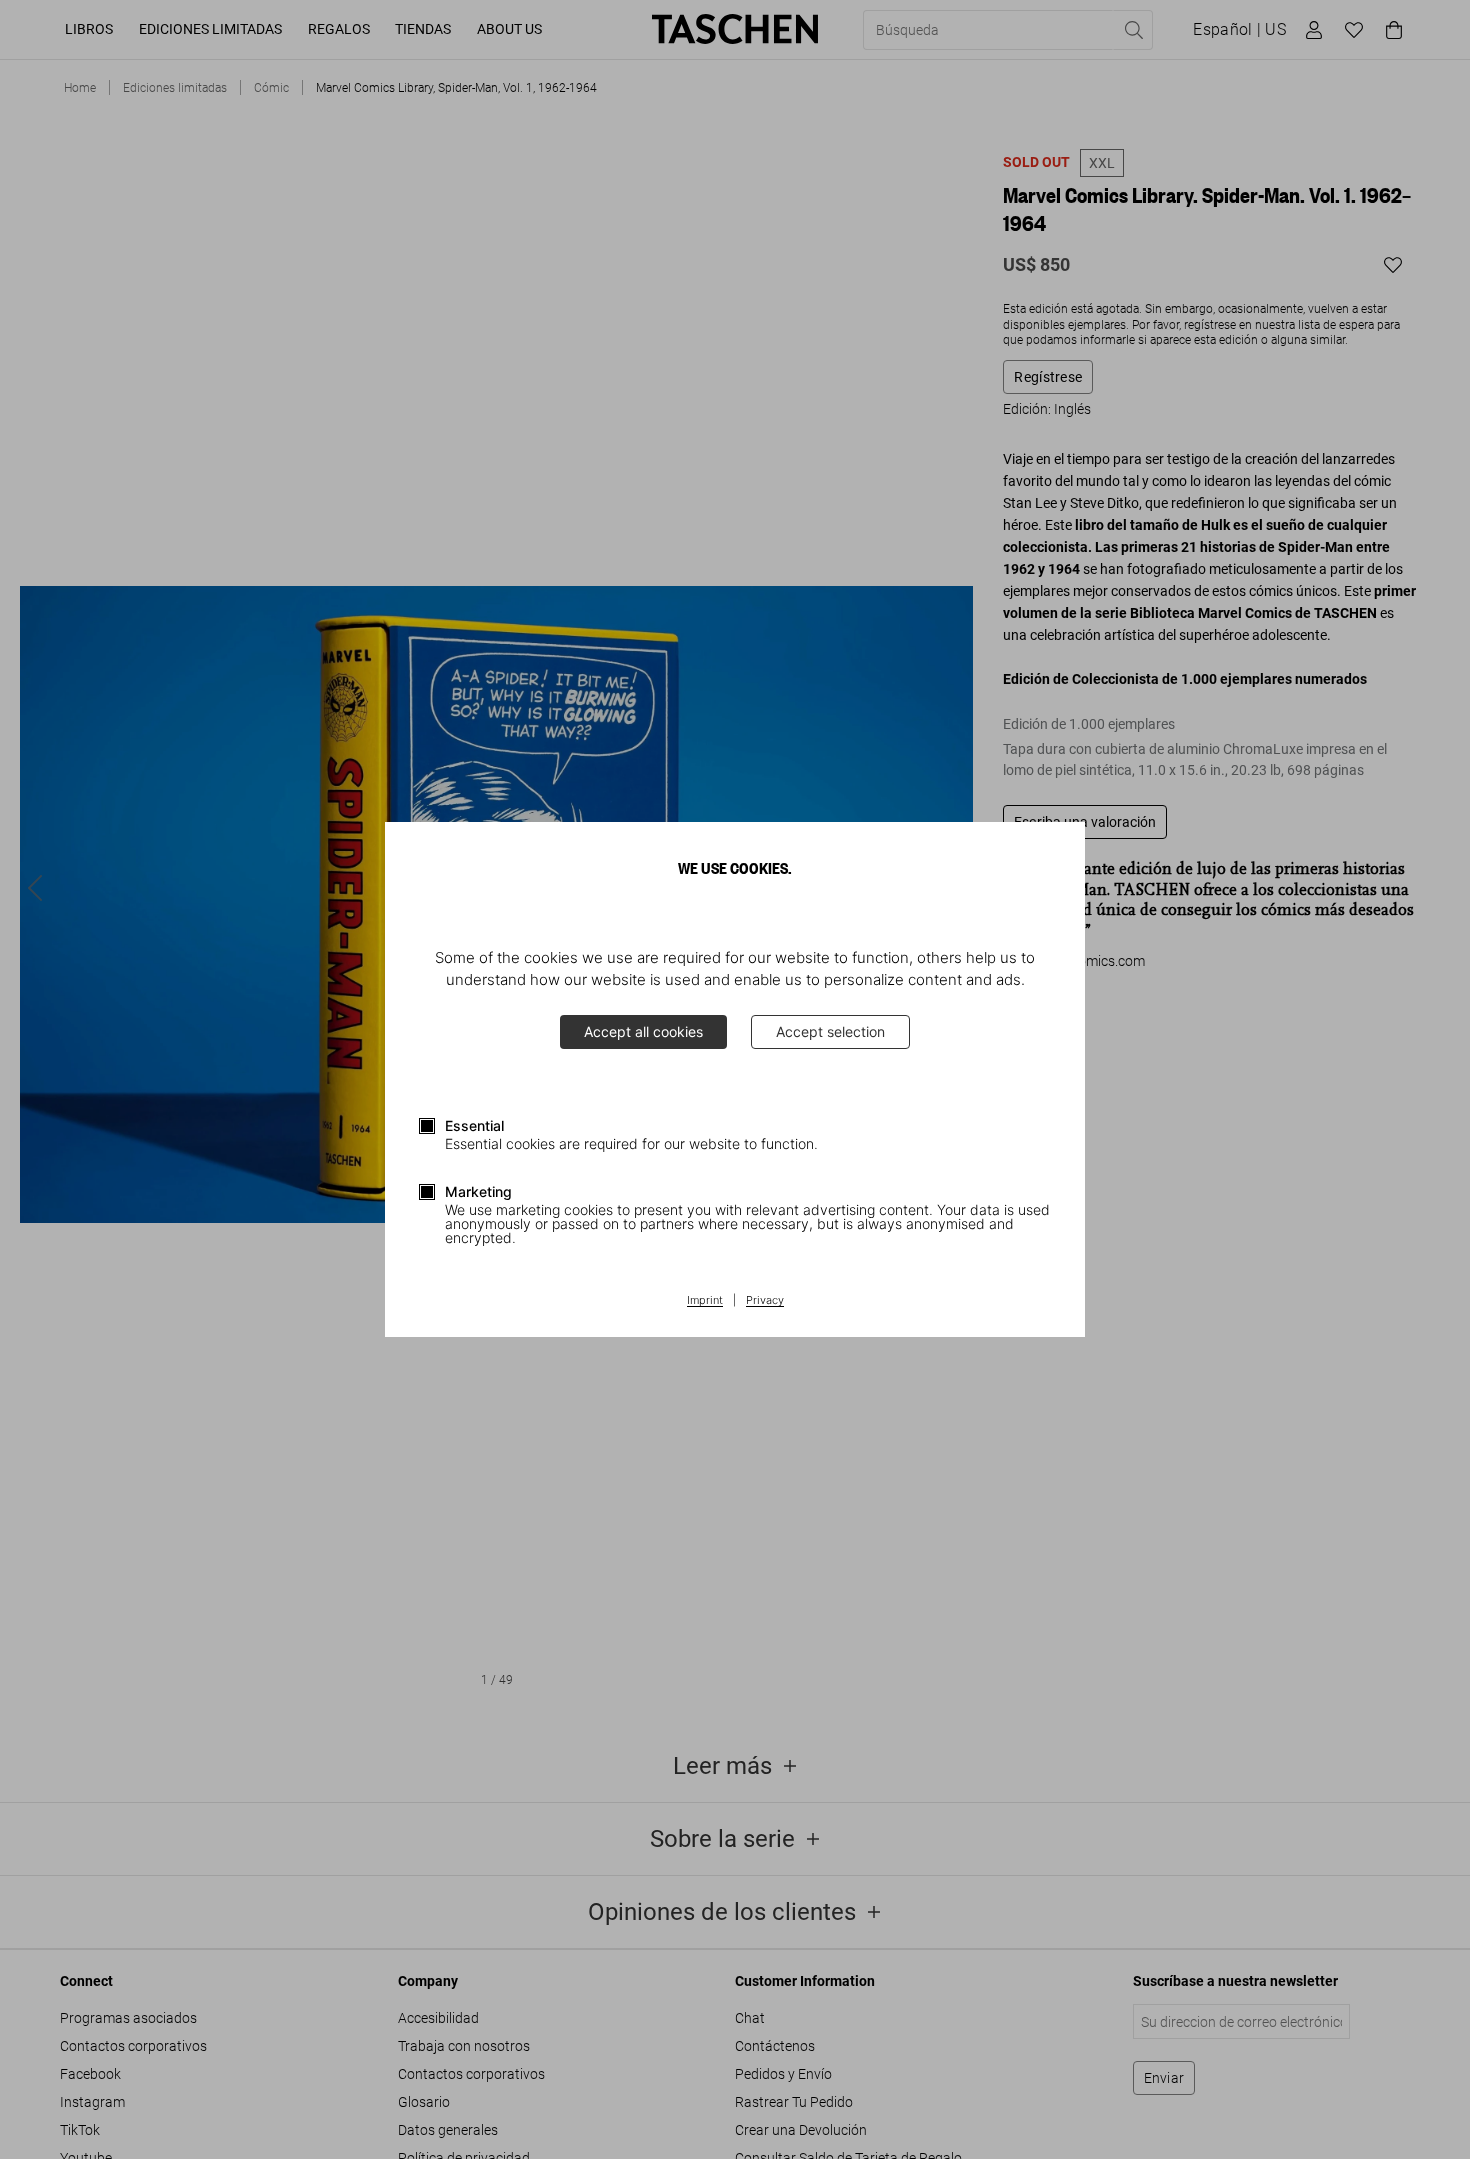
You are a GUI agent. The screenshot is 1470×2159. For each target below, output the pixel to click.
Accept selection (830, 1031)
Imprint (705, 1301)
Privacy (765, 1301)
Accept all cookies (643, 1031)
